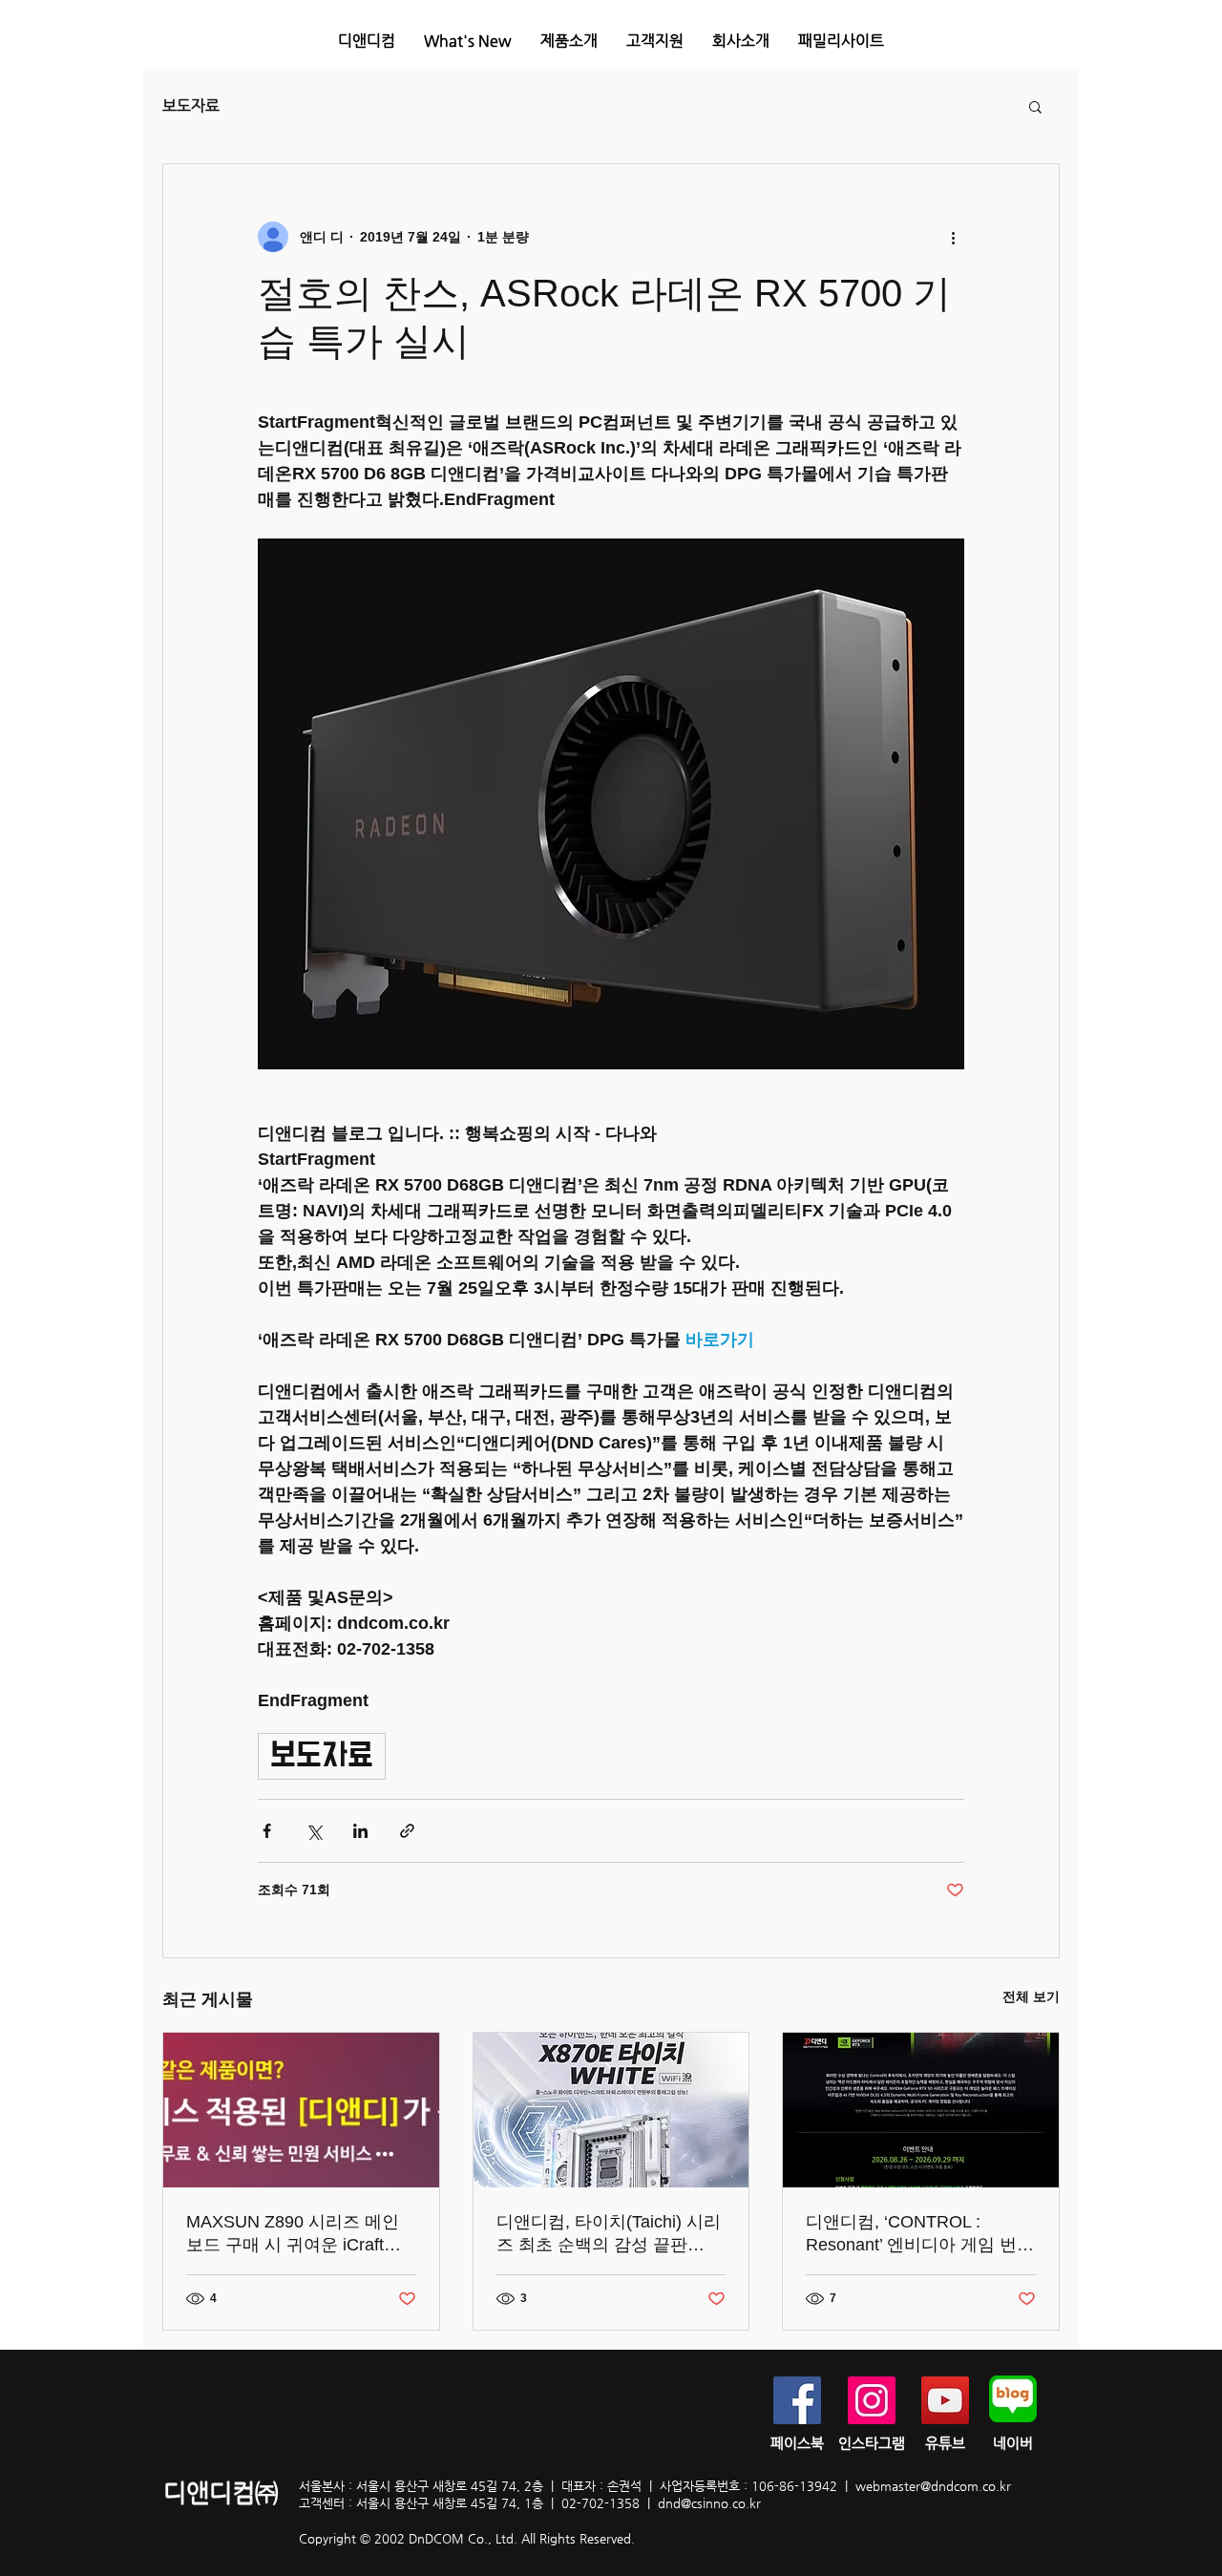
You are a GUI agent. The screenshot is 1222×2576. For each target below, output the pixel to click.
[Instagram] (872, 2400)
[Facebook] (797, 2400)
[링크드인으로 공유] (360, 1831)
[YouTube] (945, 2400)
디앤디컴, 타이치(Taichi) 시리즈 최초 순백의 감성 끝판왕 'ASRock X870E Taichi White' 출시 (610, 2234)
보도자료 (191, 106)
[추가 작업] (953, 237)
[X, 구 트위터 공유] (314, 1831)
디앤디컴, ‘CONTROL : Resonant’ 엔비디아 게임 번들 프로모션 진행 (920, 2234)
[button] (569, 41)
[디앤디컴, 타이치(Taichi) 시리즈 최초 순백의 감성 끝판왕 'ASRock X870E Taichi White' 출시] (611, 2110)
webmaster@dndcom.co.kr (933, 2486)
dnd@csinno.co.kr (709, 2503)
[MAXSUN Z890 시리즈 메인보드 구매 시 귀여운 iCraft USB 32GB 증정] (301, 2110)
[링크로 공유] (407, 1831)
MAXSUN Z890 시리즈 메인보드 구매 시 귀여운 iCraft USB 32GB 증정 (293, 2234)
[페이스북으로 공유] (267, 1831)
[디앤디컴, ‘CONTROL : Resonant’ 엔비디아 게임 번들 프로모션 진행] (921, 2110)
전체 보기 (1031, 1996)
